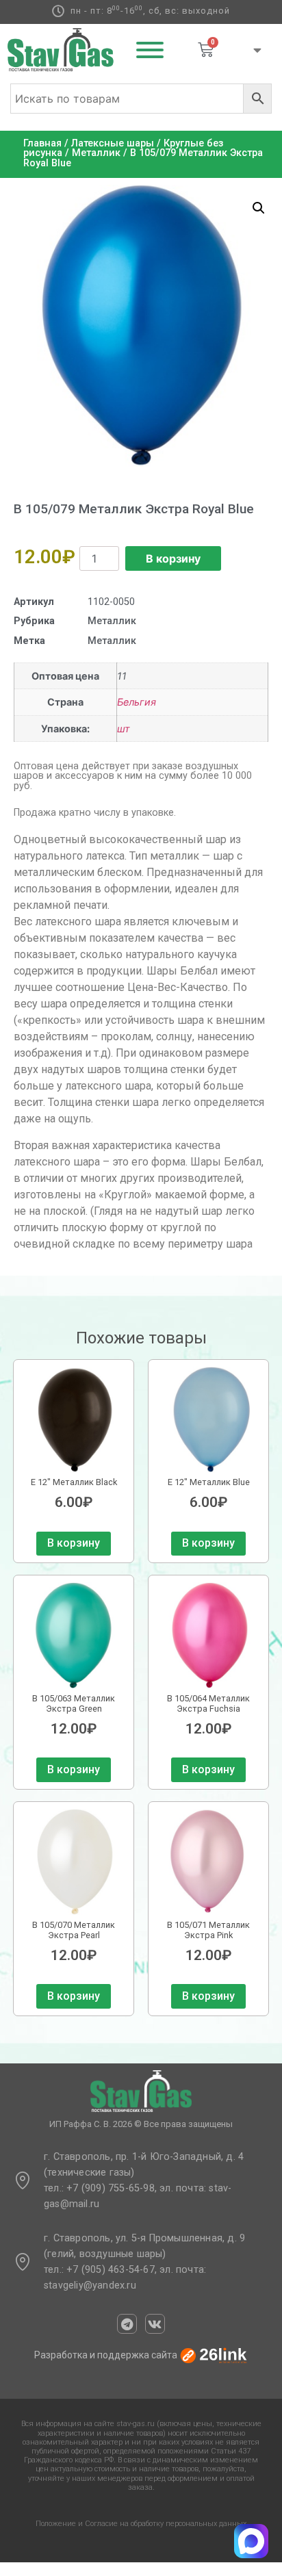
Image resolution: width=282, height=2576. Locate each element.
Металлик (96, 153)
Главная (42, 143)
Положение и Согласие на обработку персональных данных (141, 2524)
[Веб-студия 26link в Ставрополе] (214, 2355)
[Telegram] (127, 2324)
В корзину (173, 558)
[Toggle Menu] (150, 50)
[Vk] (155, 2324)
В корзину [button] (74, 1543)
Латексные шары (113, 143)
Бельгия (137, 702)
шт (124, 729)
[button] (259, 208)
